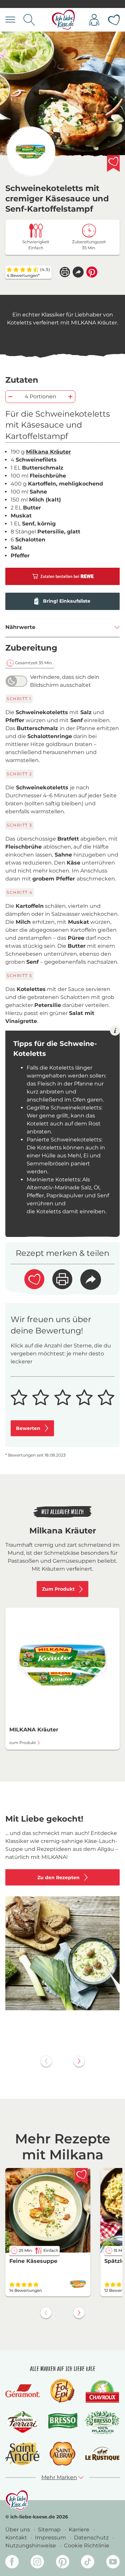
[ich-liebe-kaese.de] (17, 2500)
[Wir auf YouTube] (113, 2563)
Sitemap (50, 2530)
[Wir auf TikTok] (88, 2563)
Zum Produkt (58, 1589)
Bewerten (28, 1428)
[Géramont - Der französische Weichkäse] (23, 2391)
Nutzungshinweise (31, 2546)
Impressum (51, 2538)
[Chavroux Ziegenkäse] (102, 2391)
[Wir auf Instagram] (37, 2563)
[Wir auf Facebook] (12, 2563)
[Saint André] (23, 2454)
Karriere (80, 2530)
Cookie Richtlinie (87, 2546)
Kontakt (17, 2538)
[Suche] (29, 20)
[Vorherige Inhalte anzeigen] (46, 2061)
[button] (78, 272)
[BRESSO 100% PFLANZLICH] (102, 2422)
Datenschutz (92, 2538)
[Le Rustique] (102, 2454)
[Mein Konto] (94, 20)
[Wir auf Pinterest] (63, 2563)
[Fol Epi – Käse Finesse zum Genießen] (62, 2391)
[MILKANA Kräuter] (30, 151)
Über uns (18, 2530)
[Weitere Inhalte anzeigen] (79, 2061)
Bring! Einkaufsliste (67, 601)
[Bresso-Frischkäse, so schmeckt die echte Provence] (63, 2422)
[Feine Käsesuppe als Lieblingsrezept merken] (81, 2176)
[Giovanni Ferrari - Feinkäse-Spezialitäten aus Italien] (23, 2422)
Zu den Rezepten (58, 1878)
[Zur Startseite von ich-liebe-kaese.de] (63, 20)
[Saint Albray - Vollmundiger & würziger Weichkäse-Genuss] (62, 2454)
